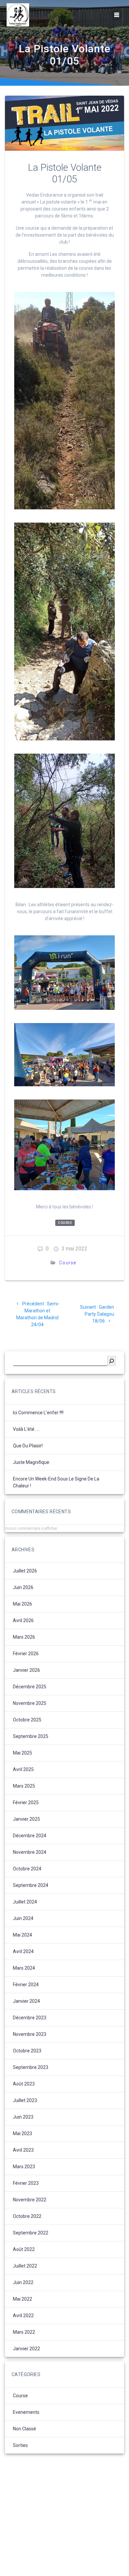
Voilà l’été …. (26, 1429)
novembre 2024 (30, 1852)
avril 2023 (23, 2150)
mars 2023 (24, 2167)
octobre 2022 (27, 2216)
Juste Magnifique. (32, 1462)
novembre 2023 (30, 2034)
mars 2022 (24, 2332)
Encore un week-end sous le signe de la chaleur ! (56, 1482)
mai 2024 (22, 1935)
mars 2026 (24, 1637)
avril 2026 (23, 1620)
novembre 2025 (30, 1703)
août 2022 (24, 2249)
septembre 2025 (31, 1736)
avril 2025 (23, 1769)
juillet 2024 (25, 1902)
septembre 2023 (31, 2067)
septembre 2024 (31, 1885)
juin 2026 (23, 1587)
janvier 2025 (26, 1819)
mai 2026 (22, 1604)
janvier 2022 (26, 2349)
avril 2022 (23, 2316)
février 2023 (26, 2183)
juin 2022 (23, 2282)
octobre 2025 (27, 1720)
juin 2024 (23, 1918)
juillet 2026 (25, 1571)
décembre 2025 (30, 1687)
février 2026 (26, 1654)
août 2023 (24, 2084)
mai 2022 (22, 2299)
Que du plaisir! (28, 1446)
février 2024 (26, 1985)
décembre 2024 (30, 1836)
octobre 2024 (27, 1869)
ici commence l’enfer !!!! (38, 1413)
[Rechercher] (111, 1361)
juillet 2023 (25, 2100)
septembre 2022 (31, 2233)
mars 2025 (24, 1786)
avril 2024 (23, 1951)
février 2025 (26, 1803)
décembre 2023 (30, 2018)
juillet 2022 (25, 2266)
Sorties (20, 2445)
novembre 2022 (30, 2200)
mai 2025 (22, 1753)
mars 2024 (24, 1968)
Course (65, 1223)
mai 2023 (22, 2133)
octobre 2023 (27, 2051)
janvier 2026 (26, 1670)
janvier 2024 (26, 2001)
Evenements (26, 2412)
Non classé (24, 2429)
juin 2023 (23, 2117)
